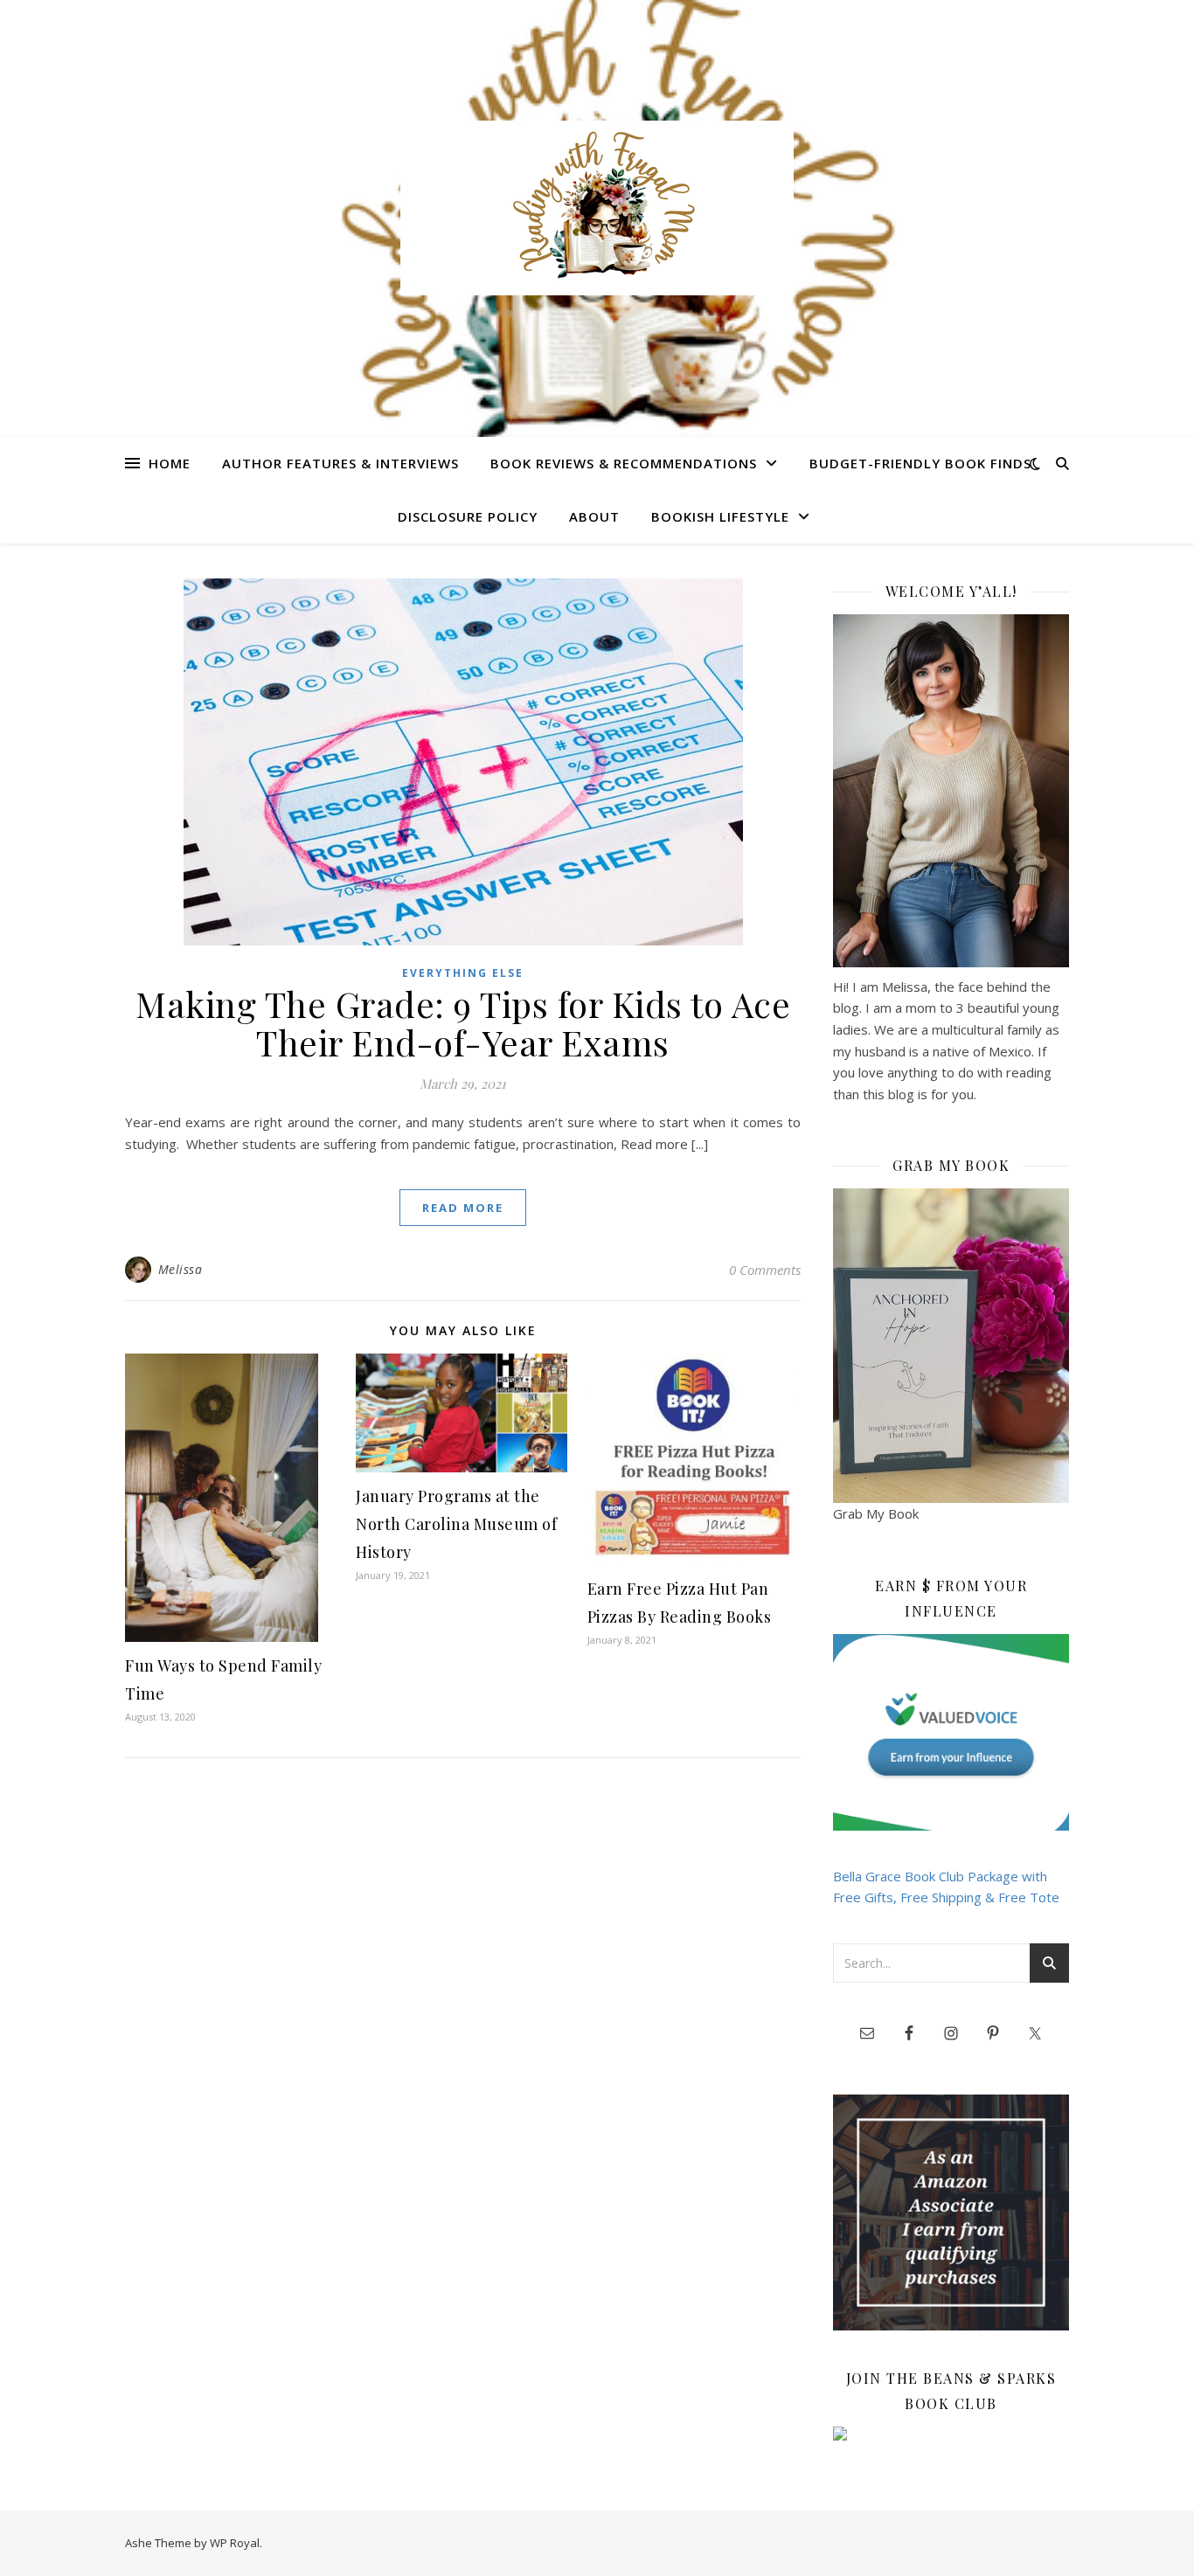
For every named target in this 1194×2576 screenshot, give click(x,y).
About (594, 516)
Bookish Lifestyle (720, 516)
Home (170, 463)
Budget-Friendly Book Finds (920, 463)
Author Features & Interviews (340, 463)
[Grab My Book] (951, 1346)
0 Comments (765, 1270)
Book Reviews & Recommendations (624, 463)
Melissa (180, 1269)
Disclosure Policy (468, 516)
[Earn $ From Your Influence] (951, 1732)
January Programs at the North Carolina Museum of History (456, 1524)
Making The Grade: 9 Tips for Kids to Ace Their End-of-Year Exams (463, 1023)
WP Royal (235, 2543)
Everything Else (463, 973)
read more (463, 1208)
